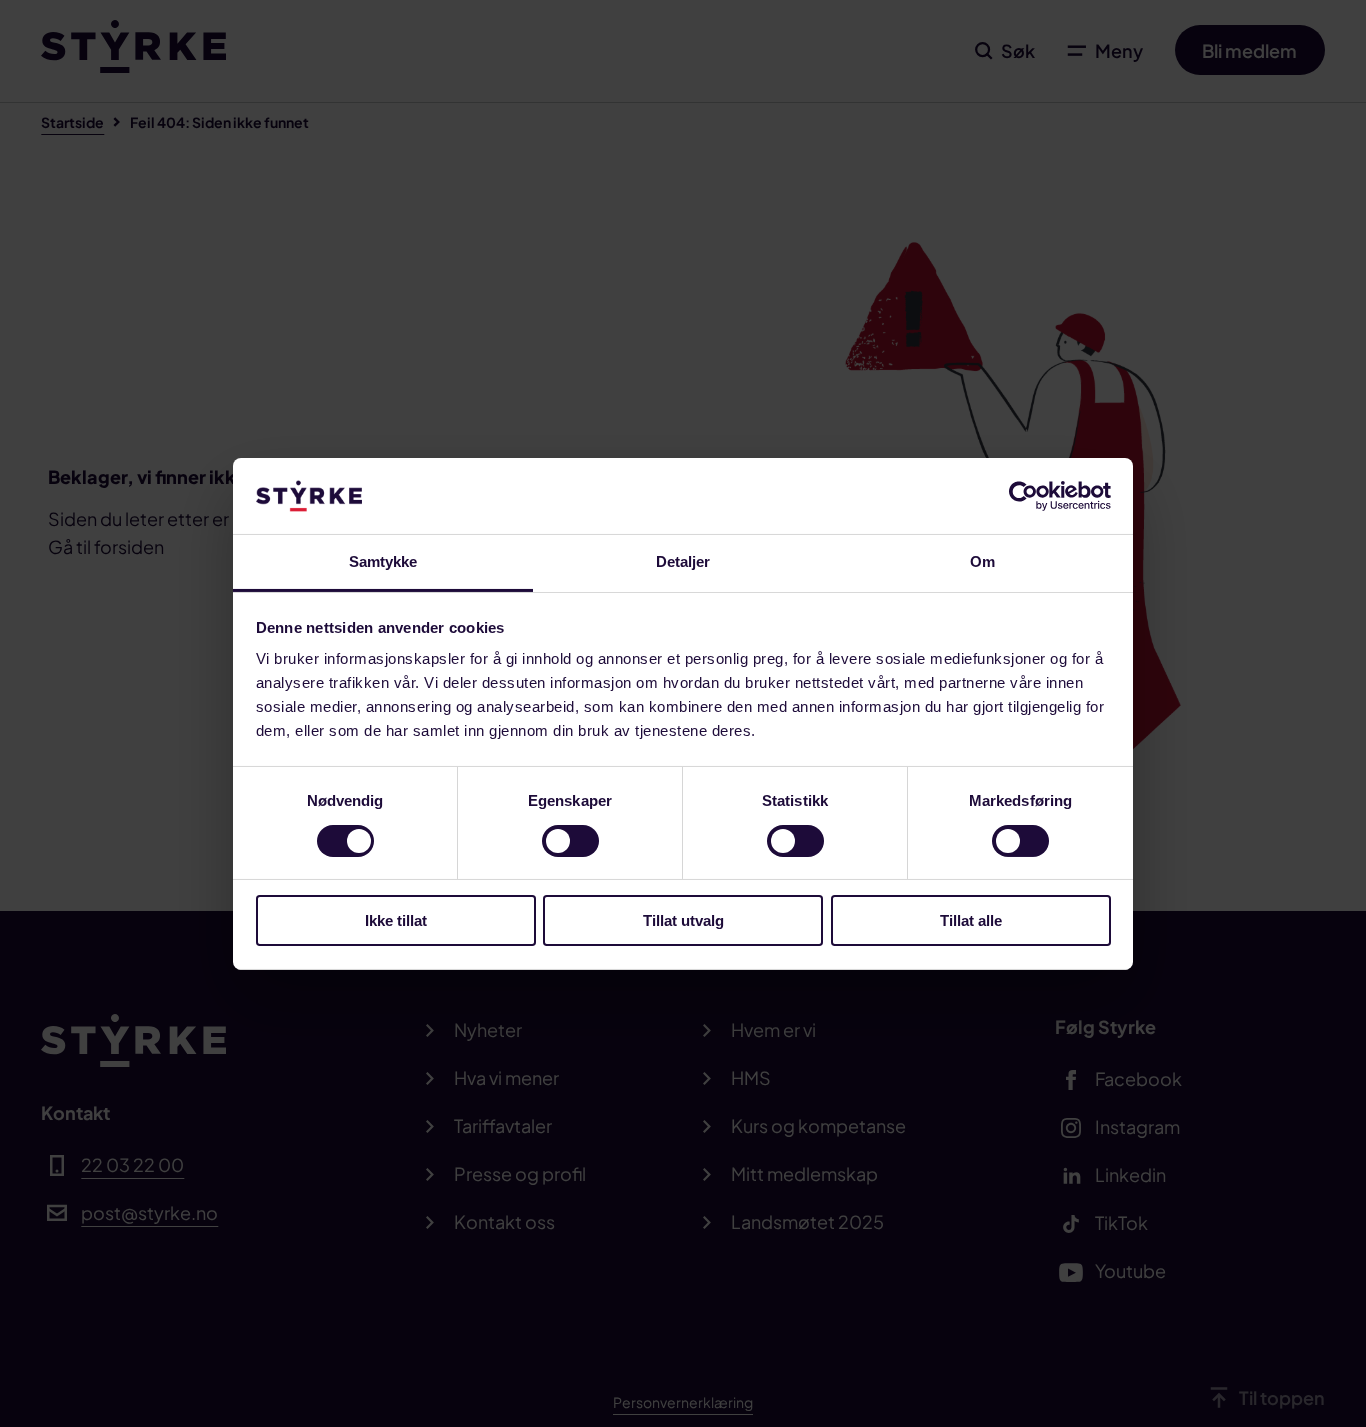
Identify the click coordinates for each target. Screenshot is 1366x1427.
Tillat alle (971, 920)
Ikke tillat (396, 920)
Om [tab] (982, 561)
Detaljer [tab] (683, 561)
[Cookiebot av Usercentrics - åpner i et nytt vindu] (1023, 496)
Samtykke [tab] (383, 561)
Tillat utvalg (683, 920)
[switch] (570, 841)
